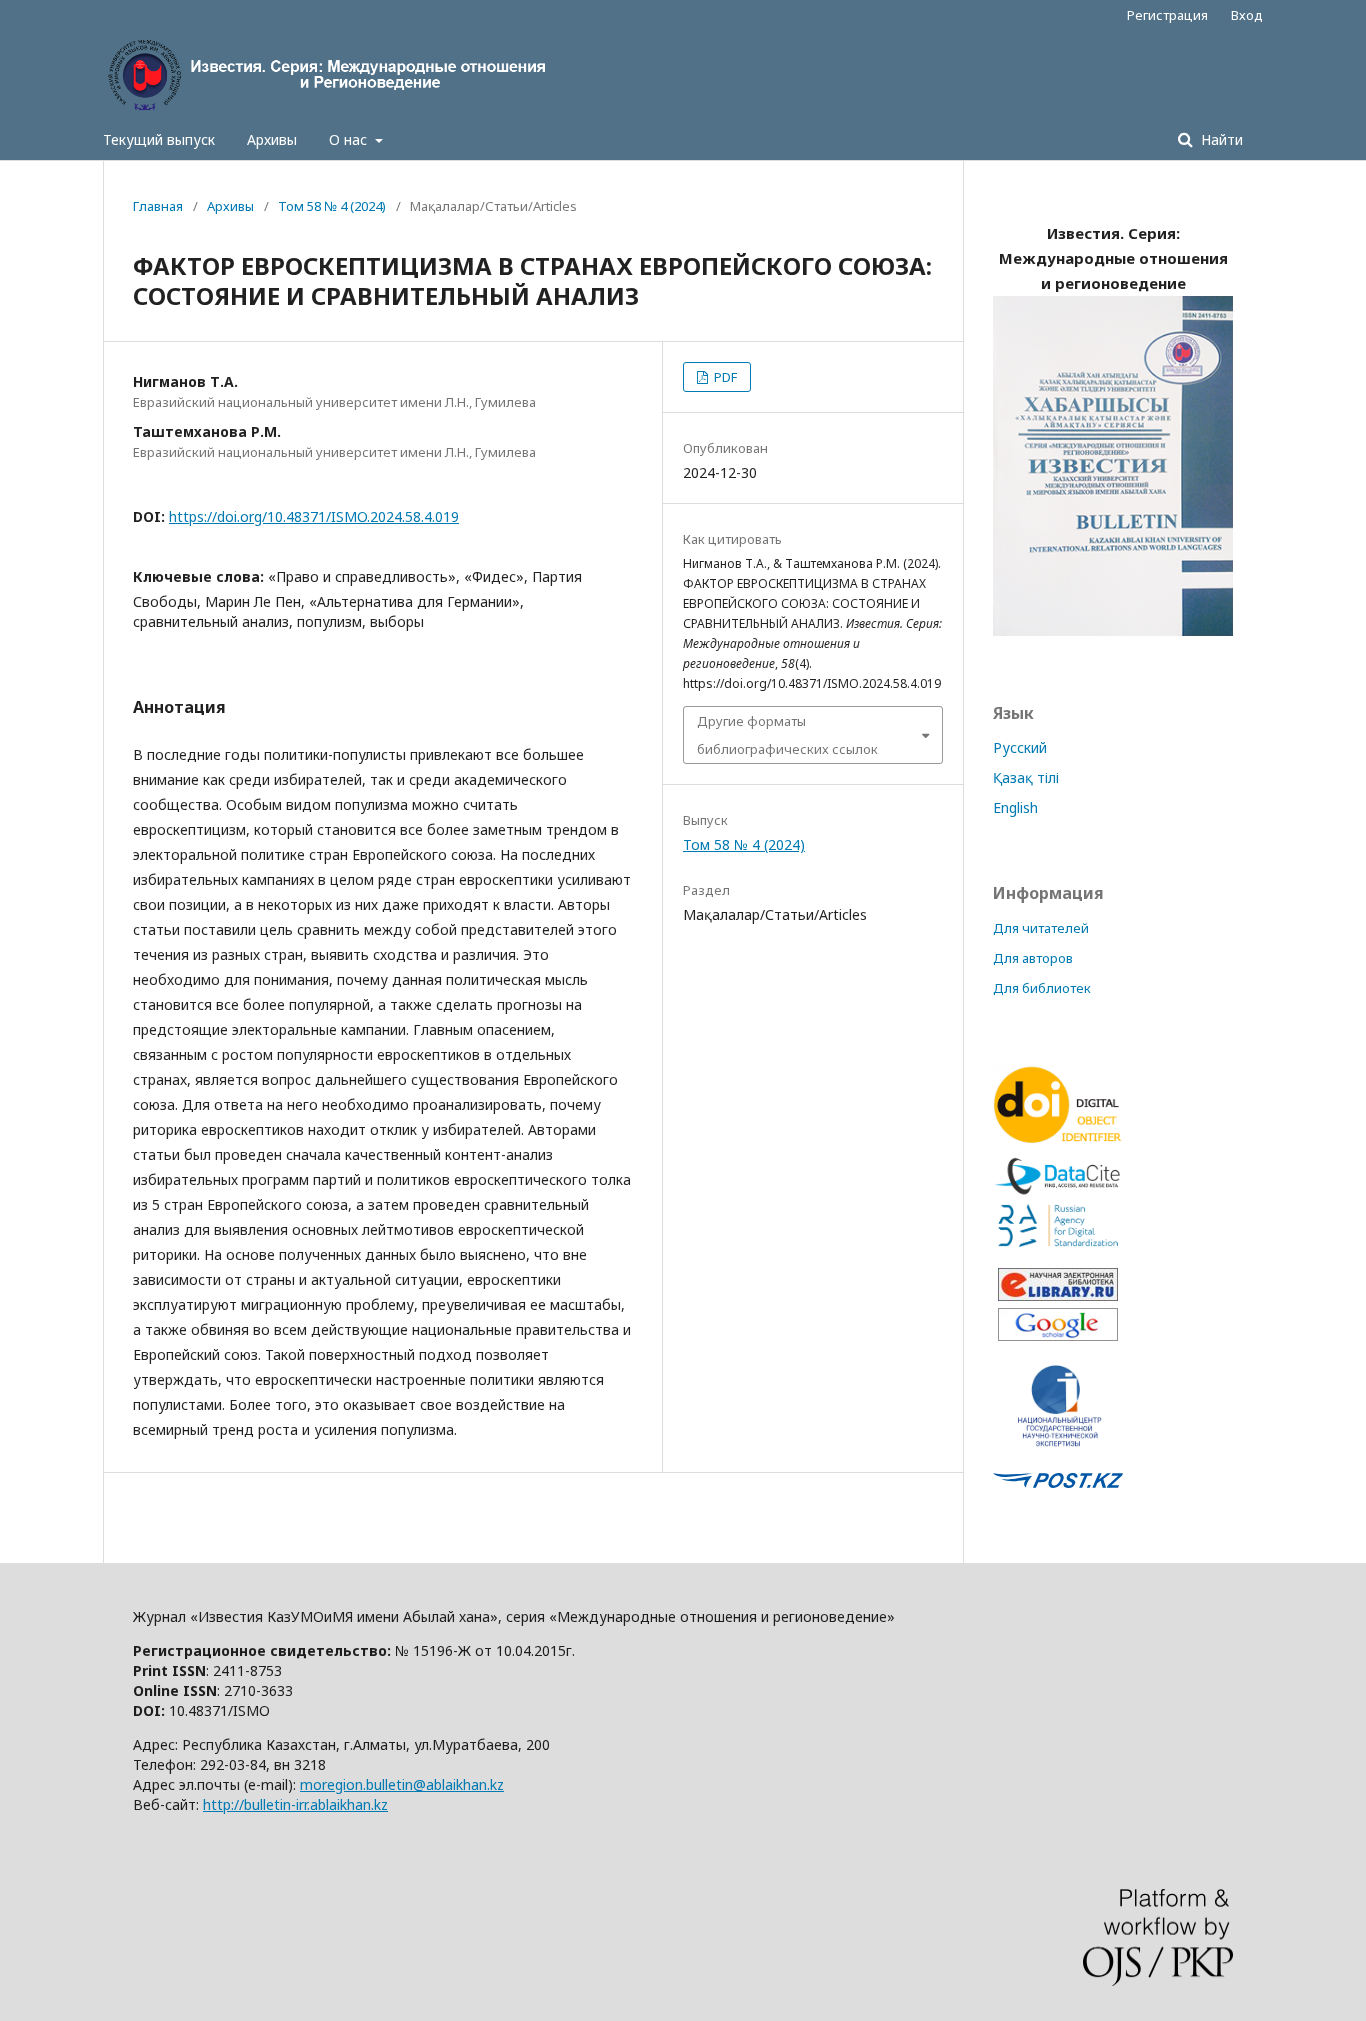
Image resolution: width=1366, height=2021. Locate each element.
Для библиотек (1042, 988)
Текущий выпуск (159, 139)
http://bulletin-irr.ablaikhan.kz (295, 1804)
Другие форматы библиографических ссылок (787, 735)
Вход (1247, 15)
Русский (1020, 747)
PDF (724, 377)
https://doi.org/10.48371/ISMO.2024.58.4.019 (314, 516)
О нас (350, 139)
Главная (158, 206)
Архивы (272, 139)
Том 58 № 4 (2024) (332, 206)
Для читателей (1041, 928)
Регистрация (1167, 15)
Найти (1220, 139)
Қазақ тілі (1026, 777)
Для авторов (1033, 958)
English (1015, 807)
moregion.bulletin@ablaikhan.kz (402, 1784)
